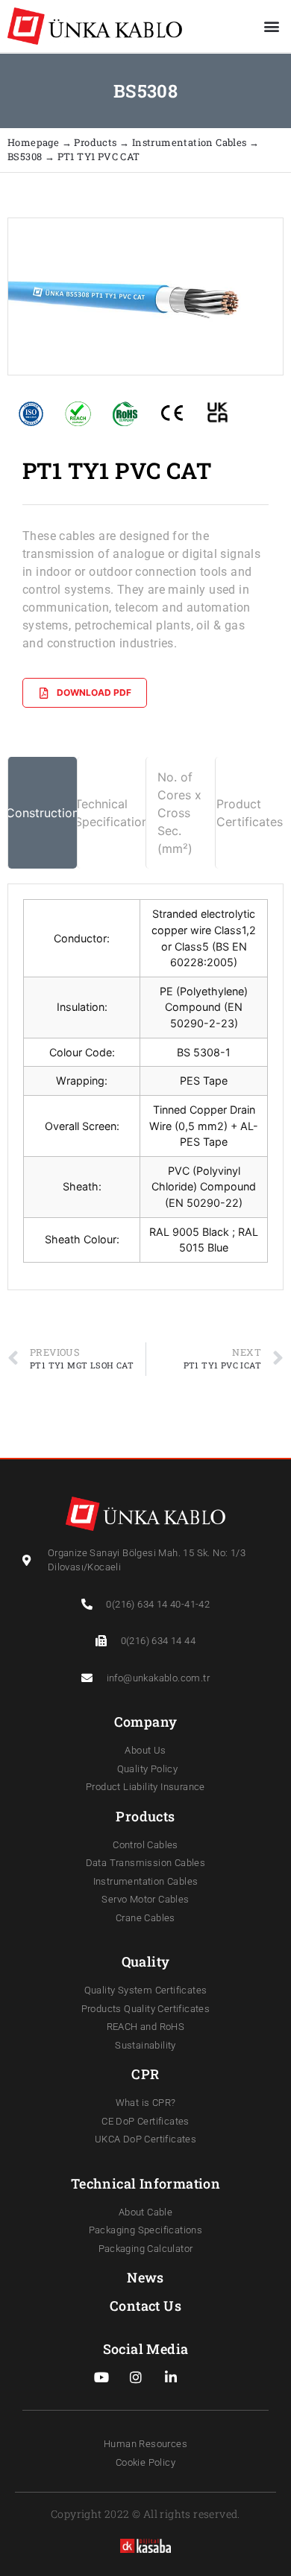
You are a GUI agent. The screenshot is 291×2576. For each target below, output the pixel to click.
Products (97, 142)
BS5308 (26, 156)
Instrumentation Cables (190, 142)
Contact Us (145, 2306)
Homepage (35, 142)
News (145, 2277)
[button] (271, 26)
